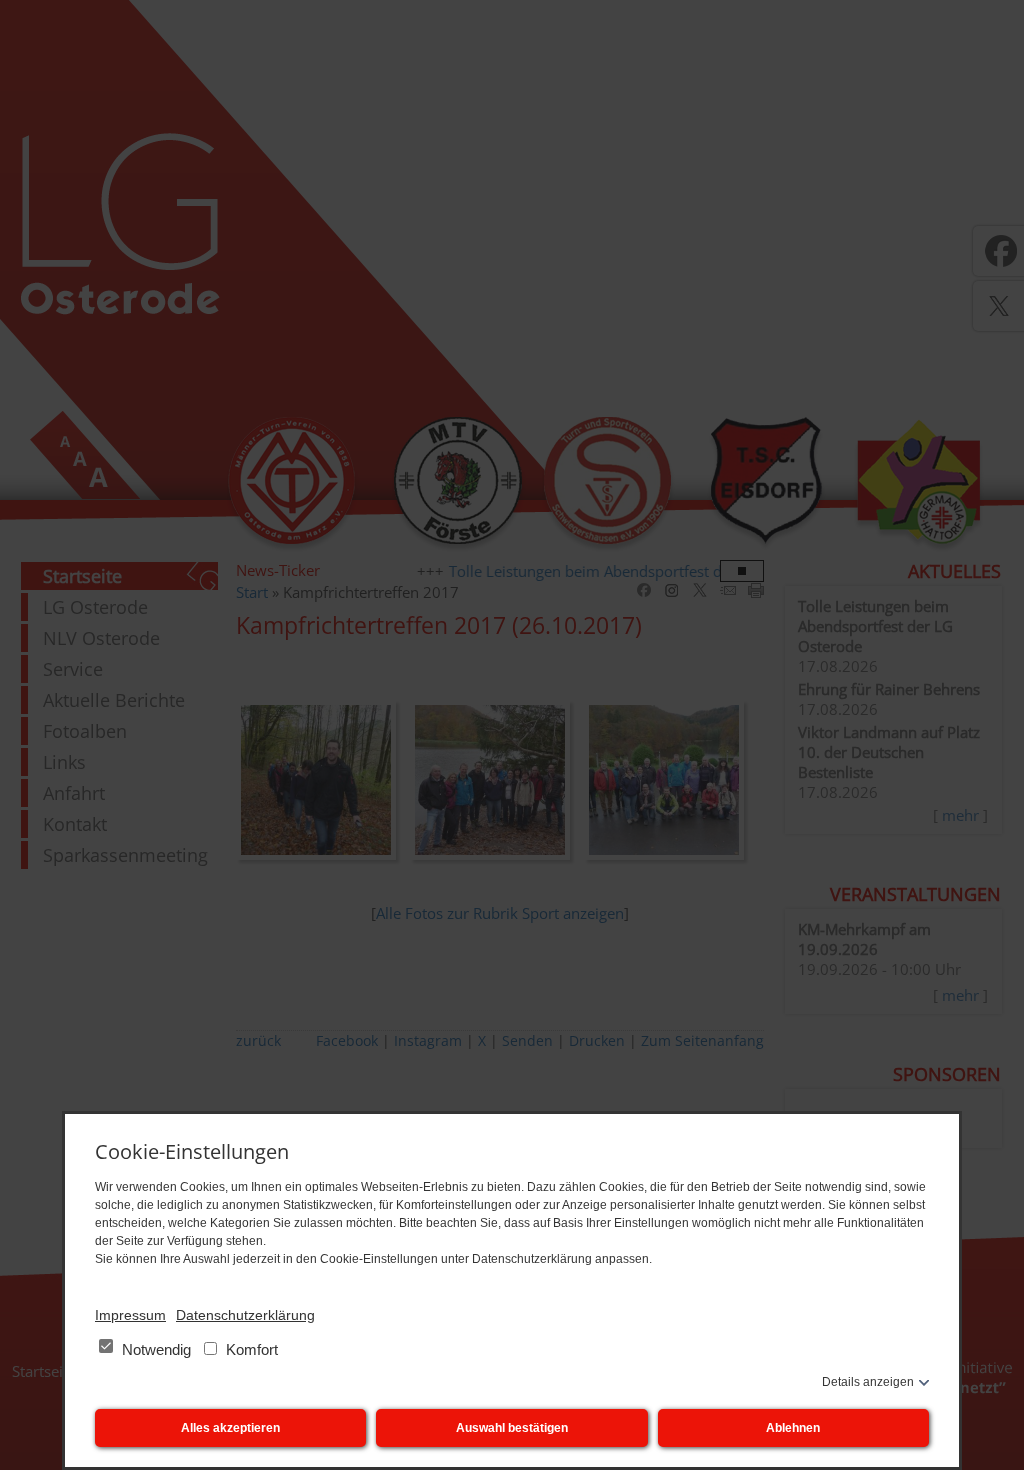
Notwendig (156, 1349)
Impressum (130, 1315)
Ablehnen (793, 1428)
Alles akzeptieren (230, 1428)
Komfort (250, 1349)
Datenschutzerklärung (245, 1315)
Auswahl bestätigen (512, 1428)
